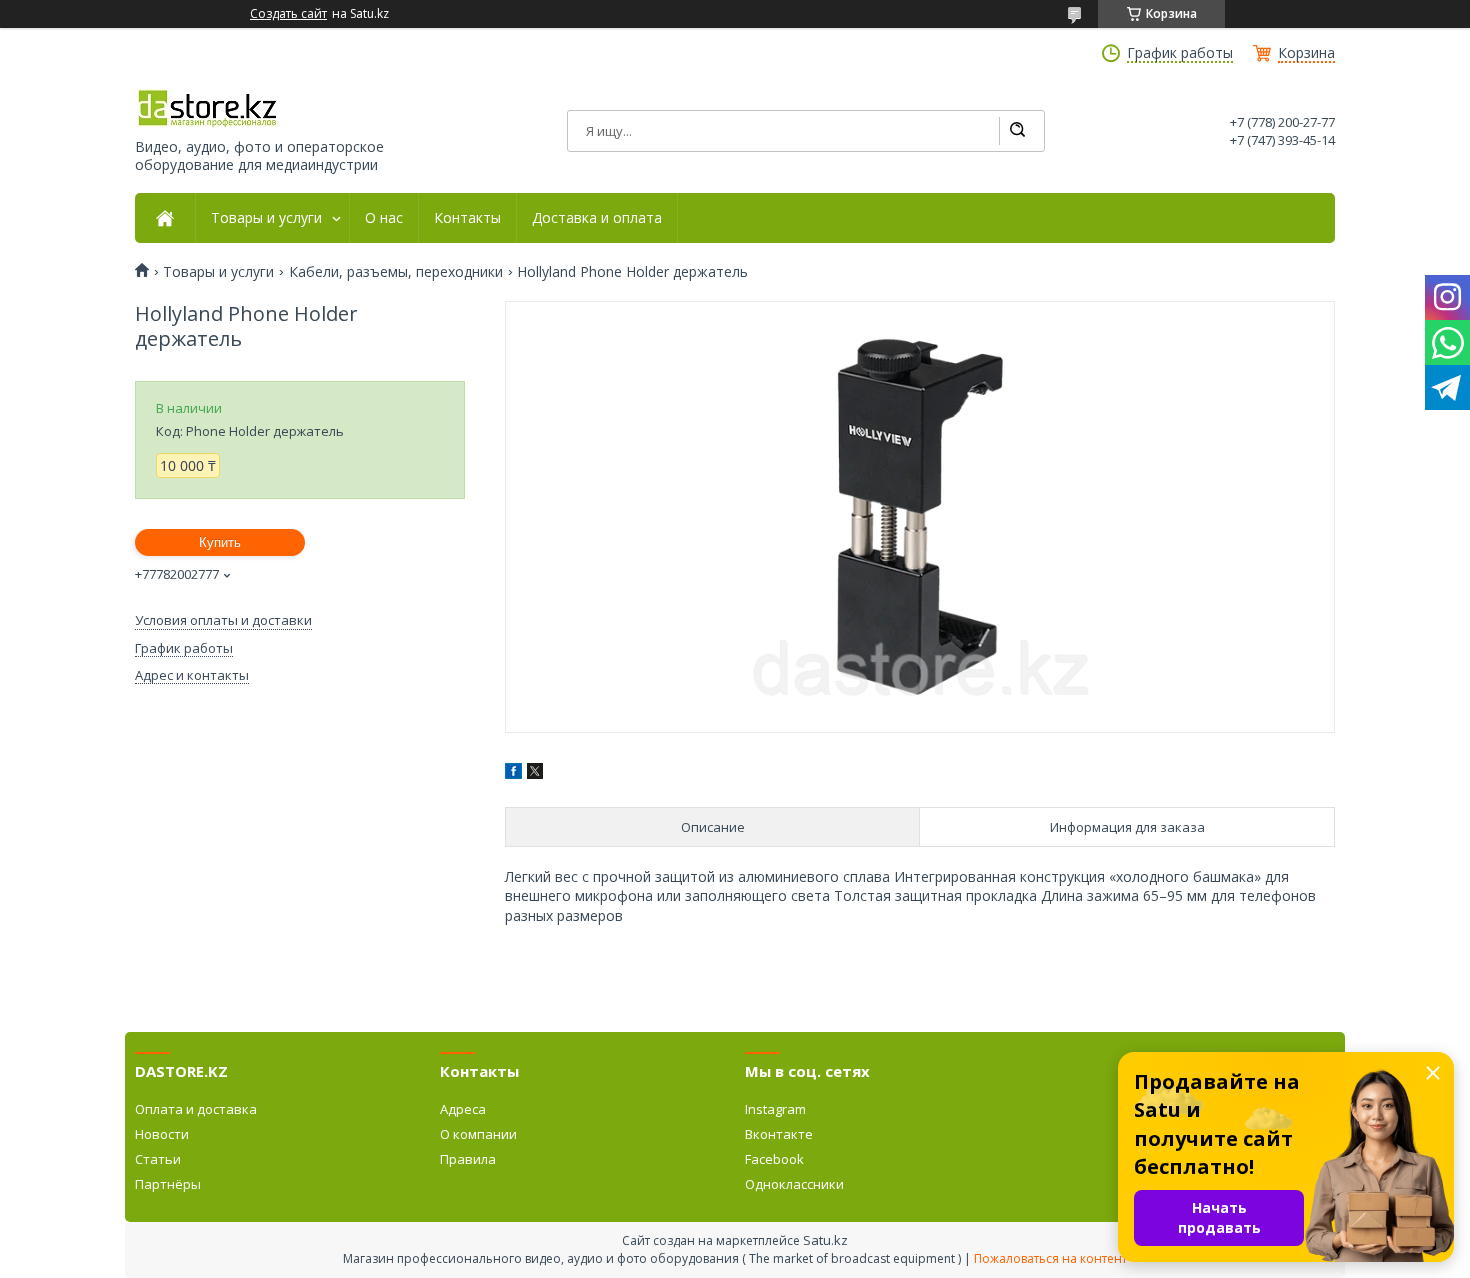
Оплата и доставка (196, 1109)
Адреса (463, 1109)
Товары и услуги (266, 218)
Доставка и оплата (597, 218)
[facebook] (513, 773)
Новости (162, 1134)
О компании (478, 1134)
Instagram (775, 1109)
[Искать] (1017, 131)
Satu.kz (825, 1240)
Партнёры (168, 1184)
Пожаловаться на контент (1050, 1258)
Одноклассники (794, 1184)
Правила (468, 1159)
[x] (535, 773)
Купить (220, 542)
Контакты (467, 218)
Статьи (158, 1159)
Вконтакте (779, 1134)
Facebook (774, 1159)
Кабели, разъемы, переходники (396, 272)
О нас (384, 218)
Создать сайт (288, 14)
